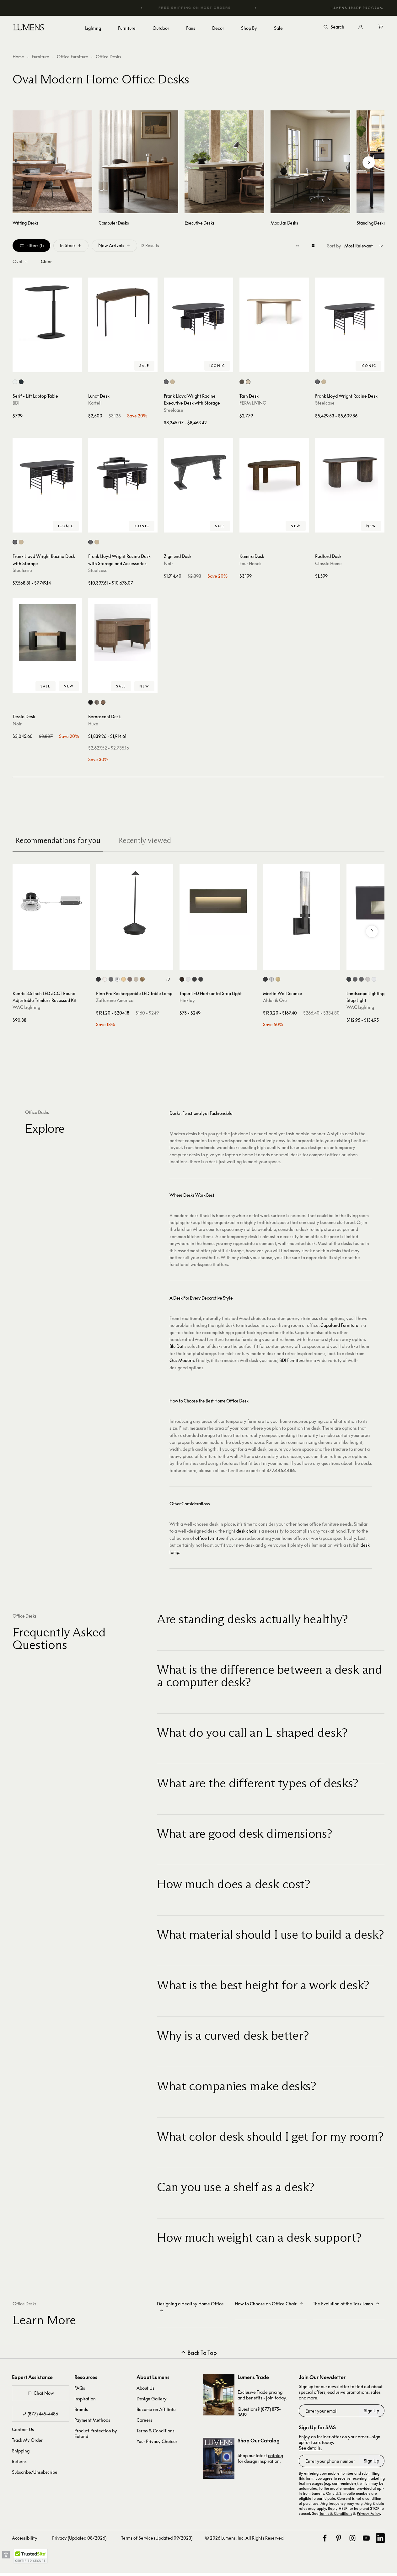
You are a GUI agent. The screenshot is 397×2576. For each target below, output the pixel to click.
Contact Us (23, 2429)
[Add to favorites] (20, 366)
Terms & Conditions (156, 2431)
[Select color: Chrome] (117, 979)
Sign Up (371, 2411)
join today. (276, 2398)
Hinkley (187, 1000)
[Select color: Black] (98, 979)
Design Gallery (152, 2399)
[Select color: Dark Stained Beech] (242, 382)
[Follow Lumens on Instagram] (352, 2538)
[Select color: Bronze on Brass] (361, 979)
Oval (17, 261)
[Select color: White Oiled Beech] (248, 382)
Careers (144, 2420)
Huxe (93, 724)
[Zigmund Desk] (198, 472)
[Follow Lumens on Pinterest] (339, 2538)
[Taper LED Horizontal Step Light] (218, 903)
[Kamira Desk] (274, 472)
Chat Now (44, 2393)
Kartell (95, 403)
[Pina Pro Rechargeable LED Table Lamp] (135, 903)
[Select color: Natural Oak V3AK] (172, 382)
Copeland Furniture (339, 1325)
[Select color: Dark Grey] (111, 979)
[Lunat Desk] (123, 312)
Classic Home (328, 563)
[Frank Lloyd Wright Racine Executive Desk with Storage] (198, 312)
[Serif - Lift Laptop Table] (47, 312)
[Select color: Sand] (136, 979)
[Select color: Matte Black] (201, 979)
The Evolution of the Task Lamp (343, 2304)
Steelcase (174, 410)
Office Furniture (72, 57)
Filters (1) (35, 245)
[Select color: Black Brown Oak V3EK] (166, 382)
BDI (16, 403)
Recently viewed (145, 840)
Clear (46, 261)
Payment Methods (92, 2420)
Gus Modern (182, 1360)
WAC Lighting (26, 1007)
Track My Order (27, 2440)
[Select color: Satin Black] (194, 979)
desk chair (246, 1531)
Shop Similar (52, 366)
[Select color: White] (105, 979)
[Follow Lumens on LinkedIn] (380, 2538)
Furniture (40, 57)
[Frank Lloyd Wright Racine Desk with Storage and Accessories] (123, 472)
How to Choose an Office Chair (266, 2304)
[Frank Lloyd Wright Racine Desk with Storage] (47, 472)
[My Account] (361, 27)
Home (18, 57)
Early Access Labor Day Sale (199, 8)
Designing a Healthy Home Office (190, 2304)
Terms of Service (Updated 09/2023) (157, 2538)
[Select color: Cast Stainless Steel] (368, 979)
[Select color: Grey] (97, 702)
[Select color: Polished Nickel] (272, 979)
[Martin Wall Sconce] (302, 903)
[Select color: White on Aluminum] (374, 979)
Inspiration (85, 2399)
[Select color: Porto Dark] (103, 702)
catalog (276, 2455)
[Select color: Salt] (15, 382)
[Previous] (142, 8)
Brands (81, 2409)
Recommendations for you (58, 840)
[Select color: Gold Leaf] (142, 979)
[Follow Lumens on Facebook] (325, 2538)
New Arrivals (111, 245)
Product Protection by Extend (96, 2433)
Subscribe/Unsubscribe (35, 2472)
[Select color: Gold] (123, 979)
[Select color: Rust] (130, 979)
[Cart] (381, 27)
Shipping (21, 2451)
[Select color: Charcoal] (91, 702)
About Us (145, 2388)
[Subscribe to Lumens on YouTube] (366, 2538)
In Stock (68, 245)
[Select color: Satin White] (188, 979)
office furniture (210, 1538)
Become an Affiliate (156, 2409)
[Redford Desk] (350, 472)
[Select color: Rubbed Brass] (278, 979)
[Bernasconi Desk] (123, 633)
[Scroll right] (369, 162)
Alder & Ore (275, 1000)
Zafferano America (115, 1000)
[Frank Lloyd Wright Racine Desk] (350, 312)
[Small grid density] (298, 246)
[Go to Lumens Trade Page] (219, 2395)
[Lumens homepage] (29, 28)
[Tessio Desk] (47, 633)
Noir (168, 563)
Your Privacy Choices (157, 2441)
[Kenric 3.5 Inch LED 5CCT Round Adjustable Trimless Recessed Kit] (51, 903)
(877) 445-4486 (43, 2414)
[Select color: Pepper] (21, 382)
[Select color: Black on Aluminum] (349, 979)
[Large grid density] (313, 246)
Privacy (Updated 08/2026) (79, 2538)
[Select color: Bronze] (182, 979)
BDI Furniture (292, 1360)
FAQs (80, 2388)
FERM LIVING (253, 403)
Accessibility (25, 2538)
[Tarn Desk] (274, 312)
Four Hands (250, 563)
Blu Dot (177, 1346)
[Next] (255, 8)
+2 (168, 979)
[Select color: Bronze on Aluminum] (355, 979)
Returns (19, 2461)
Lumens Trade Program (357, 8)
